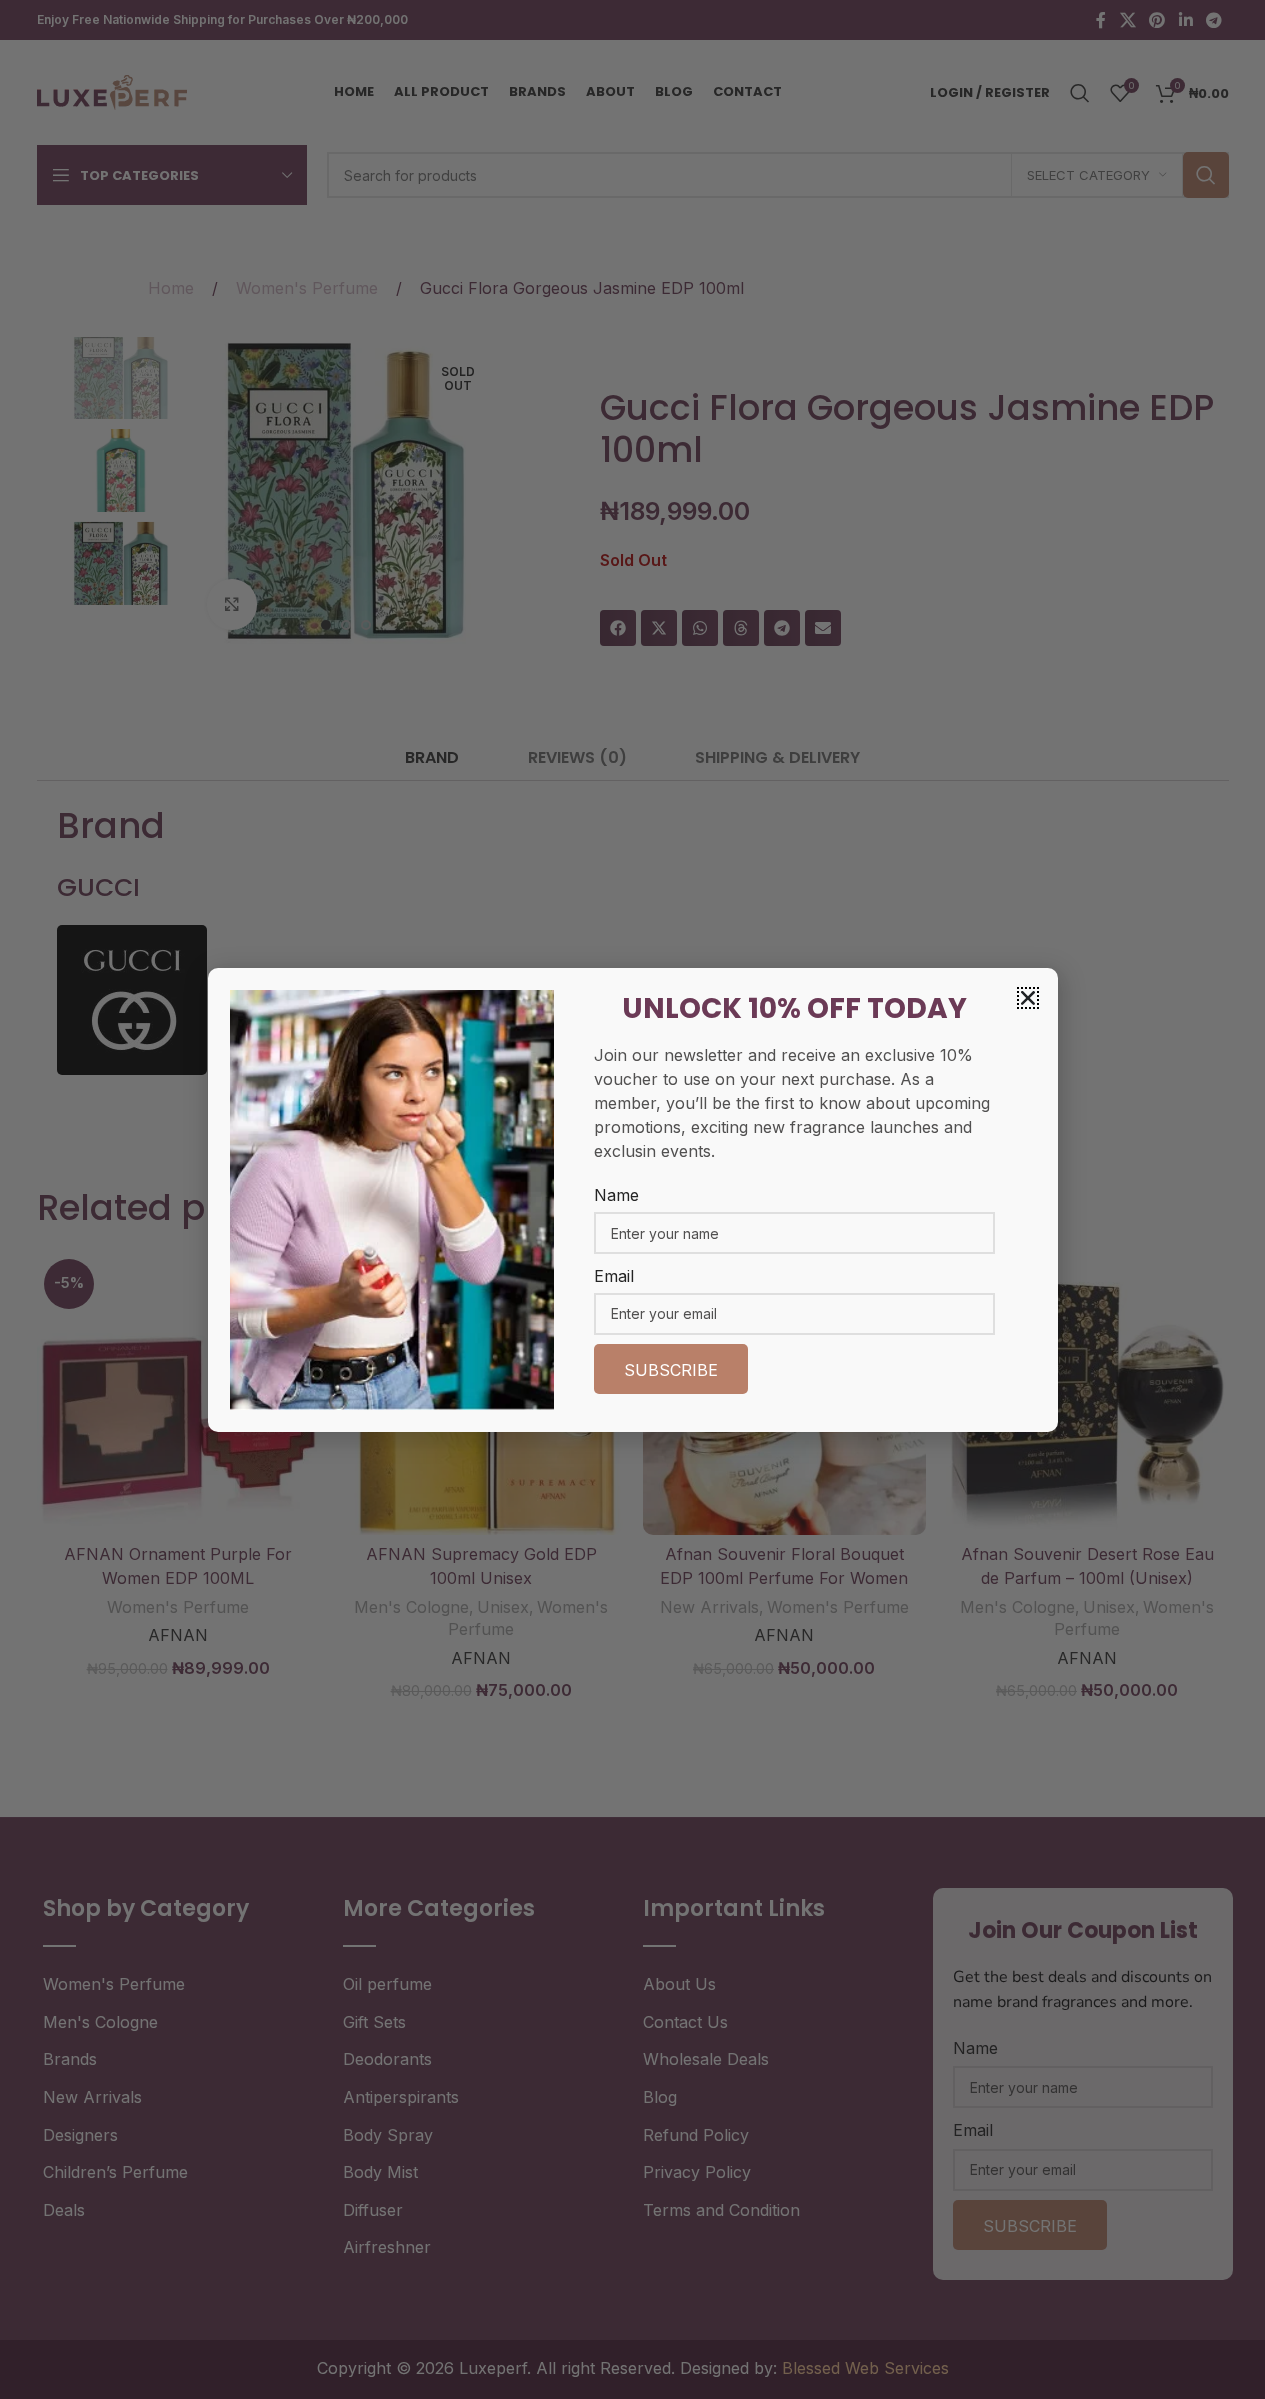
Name (616, 1195)
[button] (1028, 998)
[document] (632, 1199)
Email (614, 1276)
